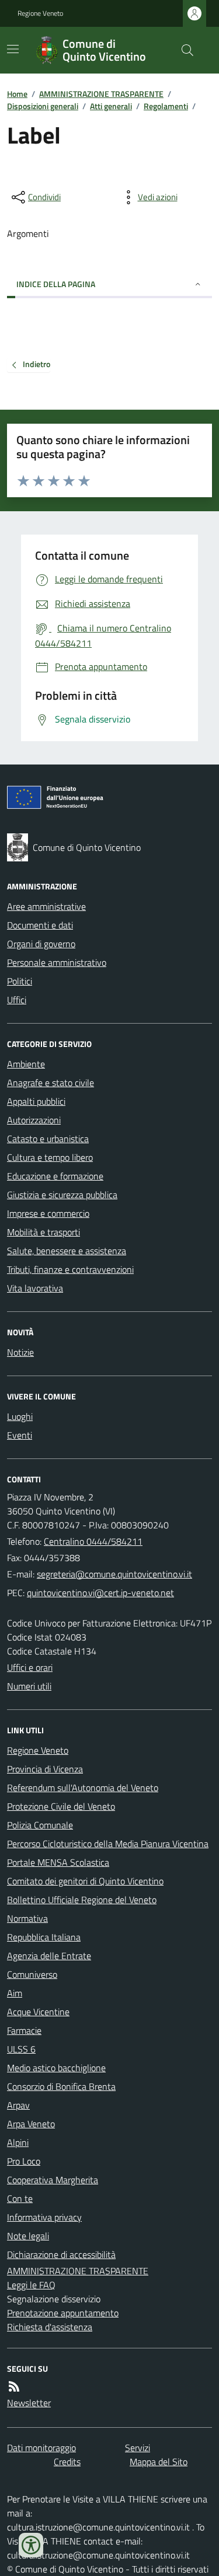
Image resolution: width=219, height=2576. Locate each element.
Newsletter (29, 2403)
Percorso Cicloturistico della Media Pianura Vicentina (108, 1844)
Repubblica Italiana (44, 1937)
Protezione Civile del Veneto (61, 1806)
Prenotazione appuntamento (63, 2313)
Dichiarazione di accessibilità (61, 2254)
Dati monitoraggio (41, 2448)
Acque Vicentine (38, 2012)
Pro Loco (24, 2161)
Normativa (27, 1918)
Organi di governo (41, 944)
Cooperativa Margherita (53, 2180)
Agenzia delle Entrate (49, 1956)
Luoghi (20, 1416)
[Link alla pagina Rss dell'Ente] (14, 2386)
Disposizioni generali (43, 106)
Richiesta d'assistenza (50, 2327)
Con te (20, 2198)
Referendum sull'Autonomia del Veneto (83, 1788)
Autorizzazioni (34, 1120)
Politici (20, 981)
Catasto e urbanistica (48, 1139)
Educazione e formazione (55, 1176)
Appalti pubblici (36, 1101)
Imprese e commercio (48, 1213)
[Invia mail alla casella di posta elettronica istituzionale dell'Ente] (114, 1574)
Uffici (17, 1000)
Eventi (20, 1435)
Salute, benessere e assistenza (67, 1251)
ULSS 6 (21, 2049)
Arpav (18, 2105)
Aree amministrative (46, 906)
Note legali (28, 2236)
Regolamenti (166, 106)
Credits (67, 2462)
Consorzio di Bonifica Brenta (61, 2086)
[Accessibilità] (31, 2545)
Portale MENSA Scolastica (58, 1862)
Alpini (18, 2142)
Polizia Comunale (40, 1825)
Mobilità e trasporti (44, 1232)
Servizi (138, 2448)
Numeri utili (29, 1686)
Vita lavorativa (35, 1288)
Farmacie (24, 2030)
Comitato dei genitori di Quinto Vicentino (85, 1881)
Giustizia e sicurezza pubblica (62, 1195)
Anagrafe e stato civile (51, 1083)
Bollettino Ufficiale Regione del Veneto (82, 1900)
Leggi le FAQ (31, 2285)
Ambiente (26, 1064)
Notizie (20, 1352)
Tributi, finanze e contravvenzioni (70, 1269)
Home (17, 94)
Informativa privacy (44, 2217)
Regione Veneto (40, 13)
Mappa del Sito (159, 2462)
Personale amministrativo (57, 962)
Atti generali (111, 106)
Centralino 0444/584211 (93, 1541)
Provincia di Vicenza (45, 1769)
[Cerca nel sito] (183, 50)
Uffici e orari (30, 1667)
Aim (15, 1993)
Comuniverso (32, 1974)
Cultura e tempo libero (50, 1157)
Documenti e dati (40, 925)
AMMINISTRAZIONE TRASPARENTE (101, 94)
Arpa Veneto (31, 2124)
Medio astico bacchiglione (56, 2068)
